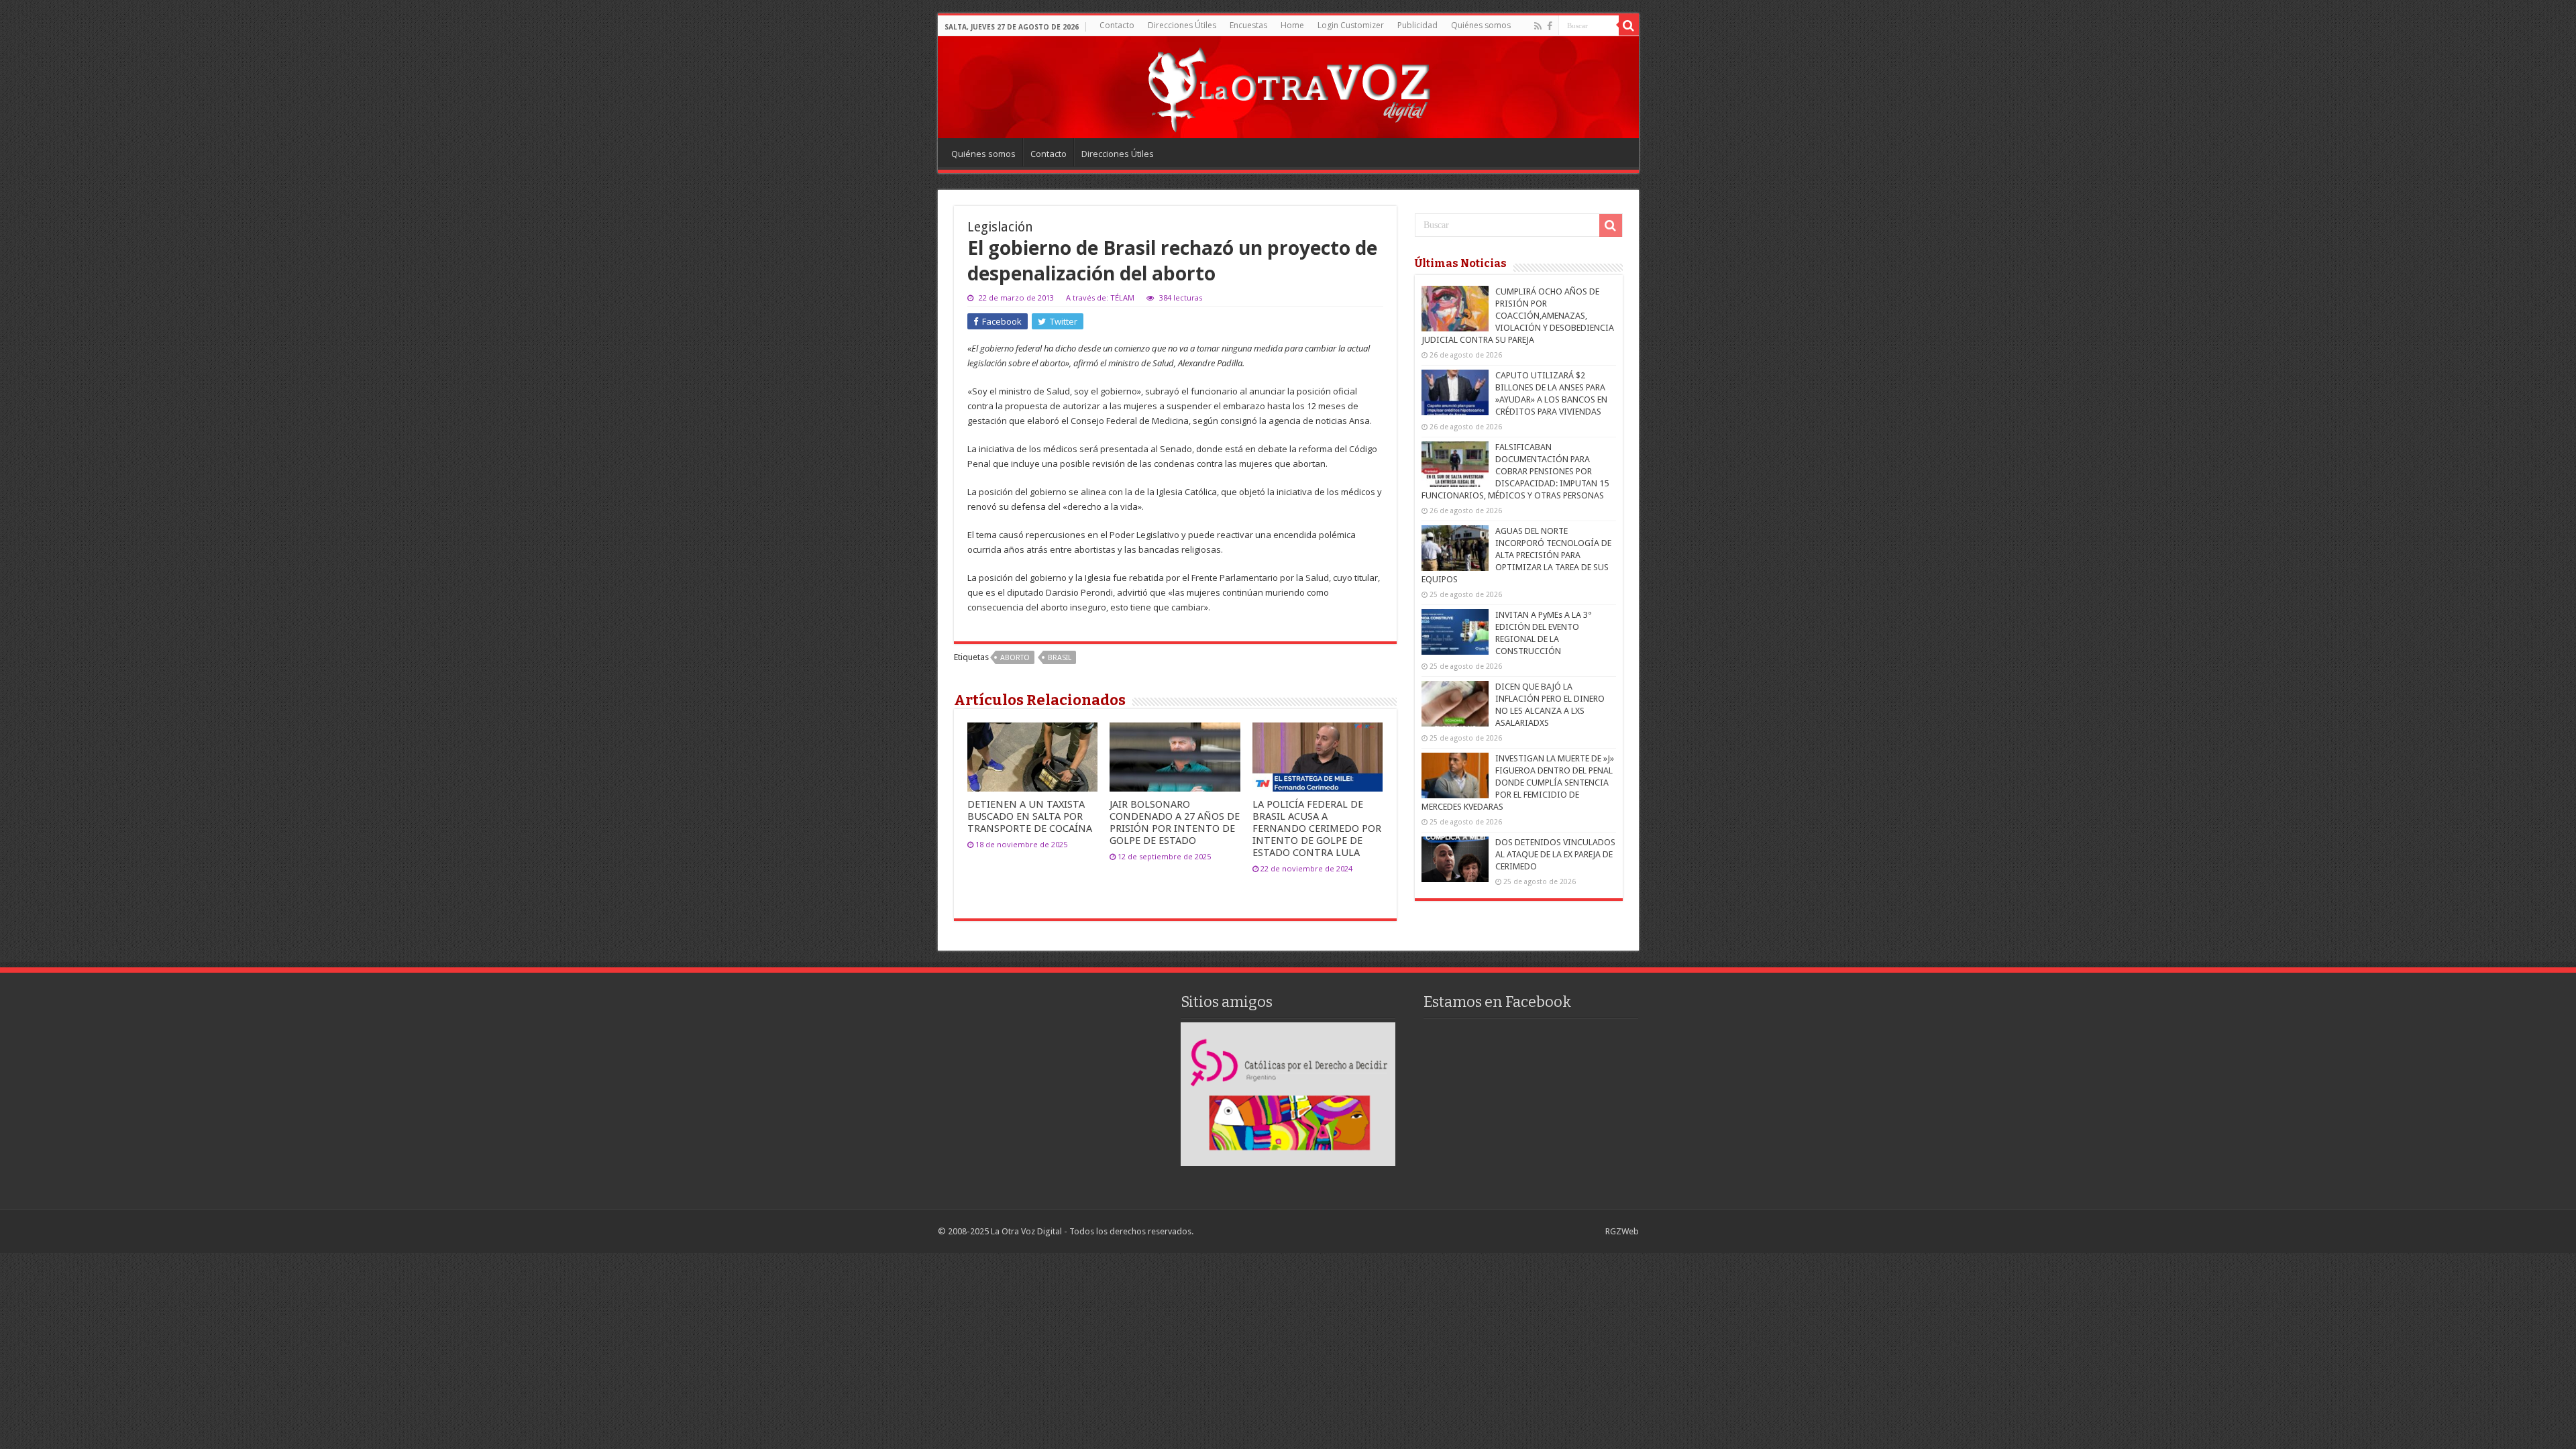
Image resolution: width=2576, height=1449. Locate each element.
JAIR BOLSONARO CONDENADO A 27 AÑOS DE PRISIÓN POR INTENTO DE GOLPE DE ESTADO (1175, 822)
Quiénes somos (1481, 25)
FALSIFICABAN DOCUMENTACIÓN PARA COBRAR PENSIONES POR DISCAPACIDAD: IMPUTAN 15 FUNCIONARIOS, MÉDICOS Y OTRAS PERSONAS (1515, 471)
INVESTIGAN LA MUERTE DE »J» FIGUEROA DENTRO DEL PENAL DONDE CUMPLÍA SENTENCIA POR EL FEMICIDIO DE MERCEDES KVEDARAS (1518, 783)
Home (1292, 25)
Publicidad (1417, 25)
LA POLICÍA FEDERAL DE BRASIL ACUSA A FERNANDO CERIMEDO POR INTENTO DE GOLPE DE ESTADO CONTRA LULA (1317, 828)
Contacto (1117, 25)
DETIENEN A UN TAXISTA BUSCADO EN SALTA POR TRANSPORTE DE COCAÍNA (1030, 816)
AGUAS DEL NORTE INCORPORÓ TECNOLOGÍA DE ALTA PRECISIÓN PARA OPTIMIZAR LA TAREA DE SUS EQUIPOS (1516, 555)
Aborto (1015, 658)
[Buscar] (1629, 25)
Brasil (1060, 658)
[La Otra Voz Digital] (1288, 87)
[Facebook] (1550, 26)
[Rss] (1538, 26)
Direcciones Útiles (1182, 25)
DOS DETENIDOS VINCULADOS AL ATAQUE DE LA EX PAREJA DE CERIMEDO (1555, 854)
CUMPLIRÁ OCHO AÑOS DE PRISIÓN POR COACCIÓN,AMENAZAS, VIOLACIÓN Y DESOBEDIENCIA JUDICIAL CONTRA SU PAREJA (1518, 316)
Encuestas (1248, 25)
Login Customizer (1351, 25)
